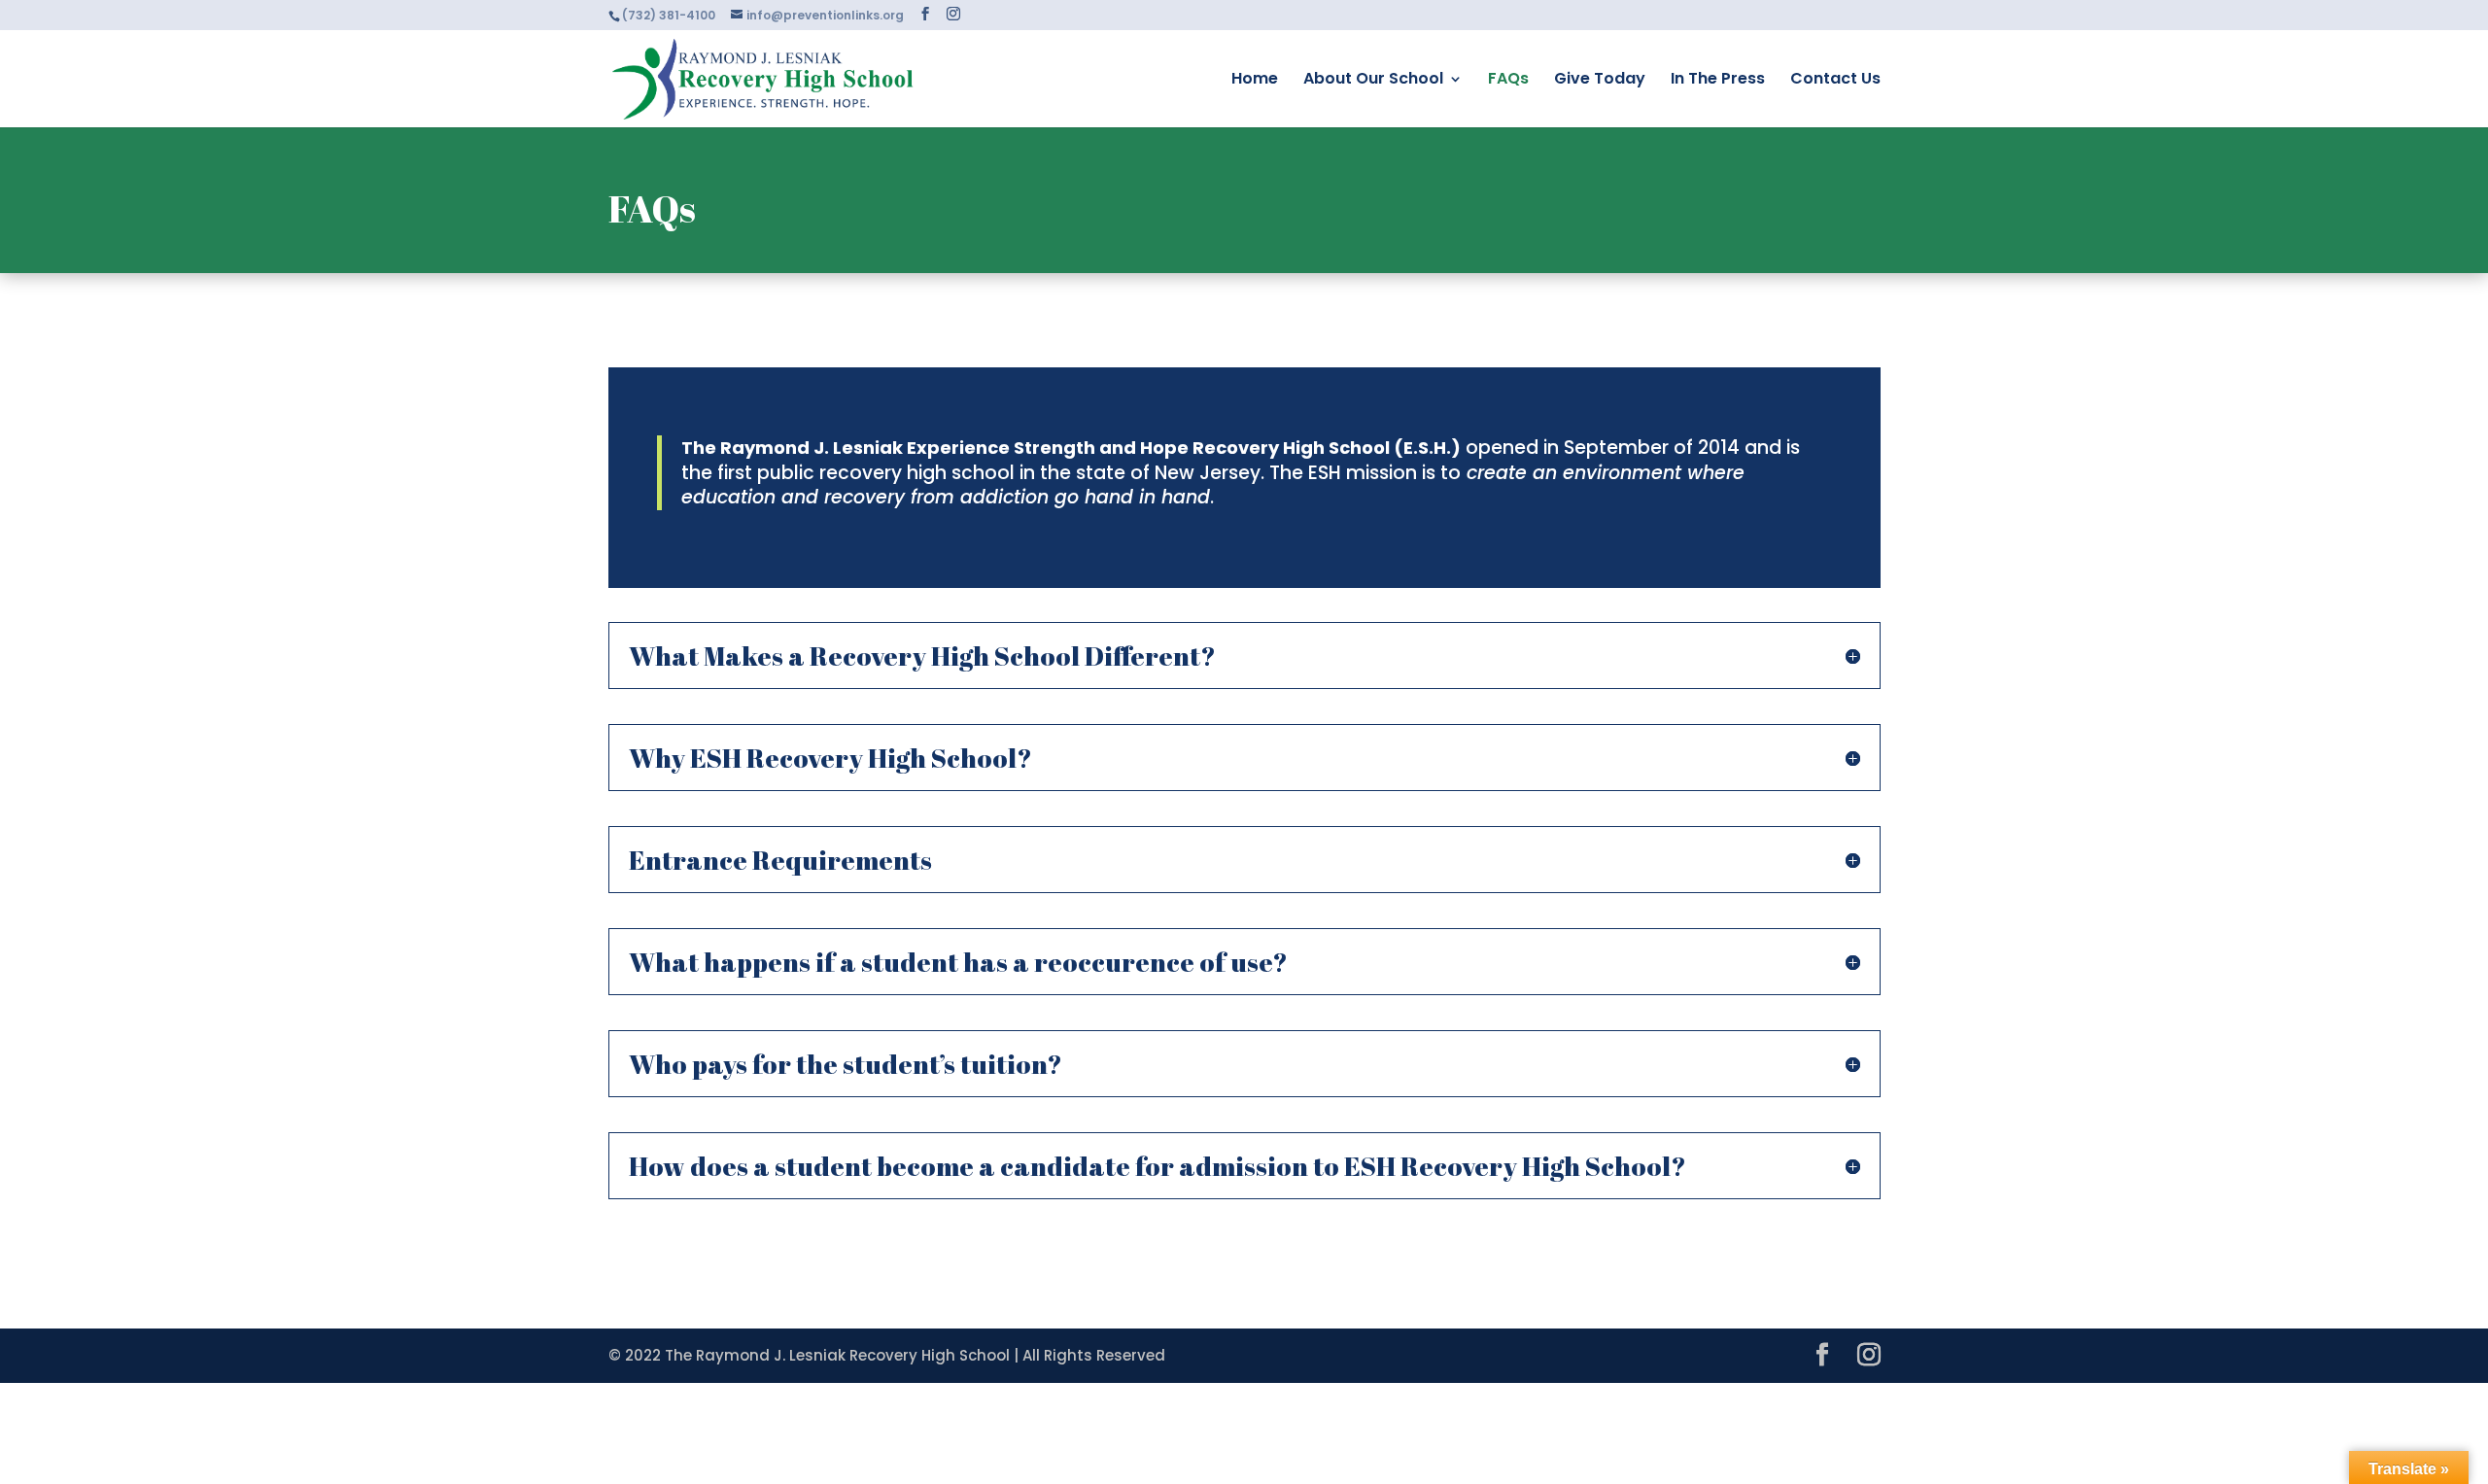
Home (1255, 81)
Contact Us (1835, 81)
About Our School (1373, 81)
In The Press (1718, 81)
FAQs (1508, 81)
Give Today (1600, 81)
